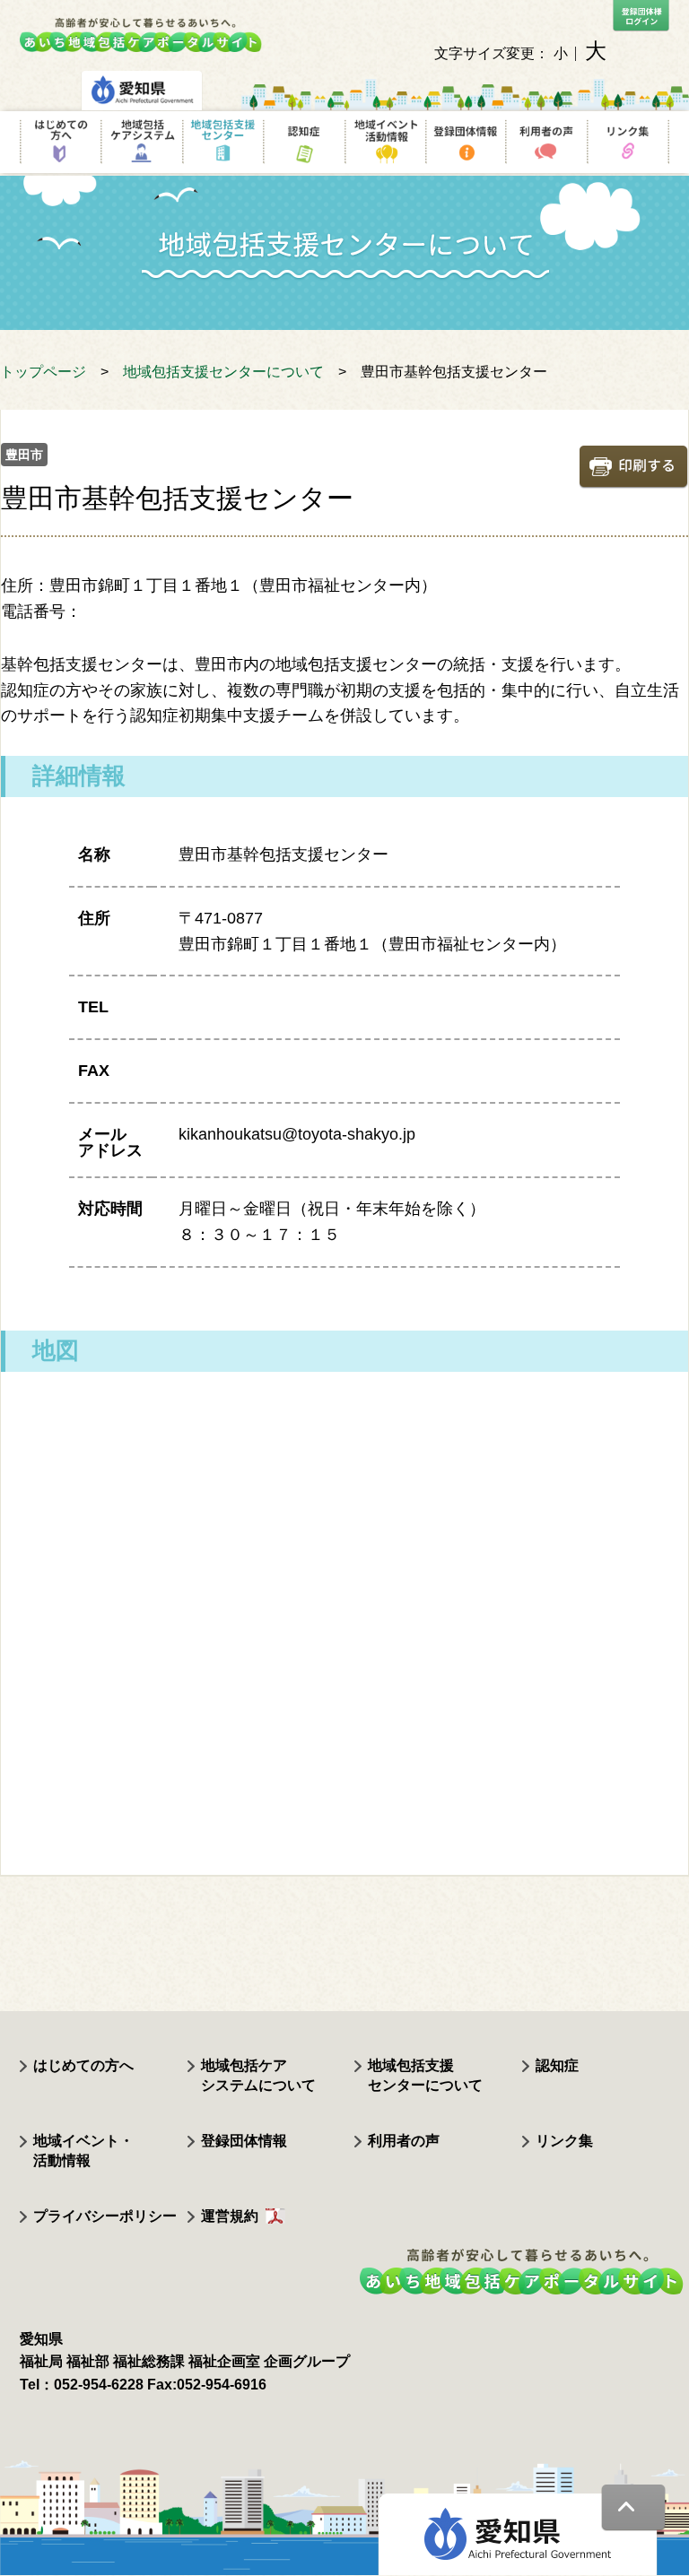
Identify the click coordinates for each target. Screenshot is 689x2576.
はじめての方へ (83, 2065)
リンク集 (564, 2141)
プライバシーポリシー (105, 2216)
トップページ (43, 372)
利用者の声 (404, 2141)
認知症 (557, 2065)
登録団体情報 (244, 2141)
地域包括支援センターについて (223, 372)
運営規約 (230, 2216)
